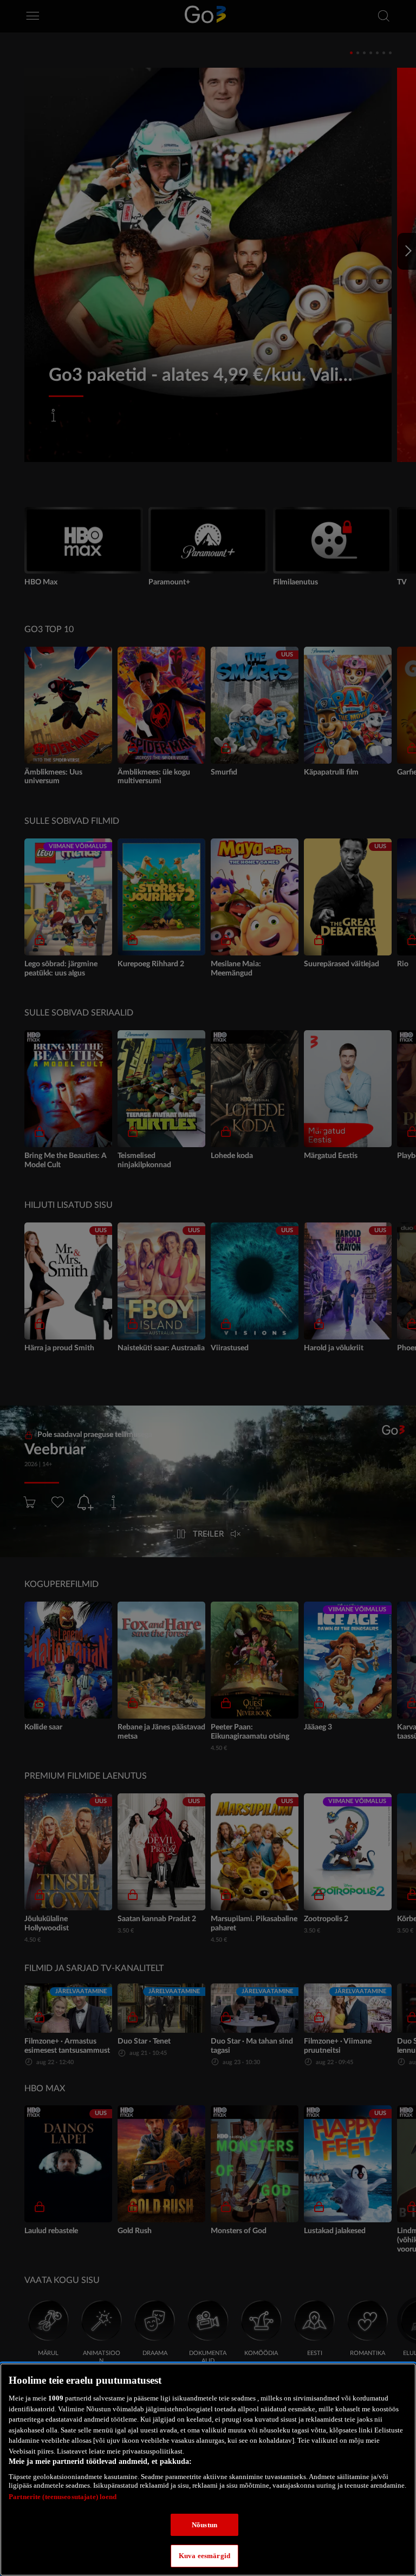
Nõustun (204, 2525)
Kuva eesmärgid (204, 2556)
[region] (208, 2470)
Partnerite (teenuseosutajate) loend (63, 2497)
